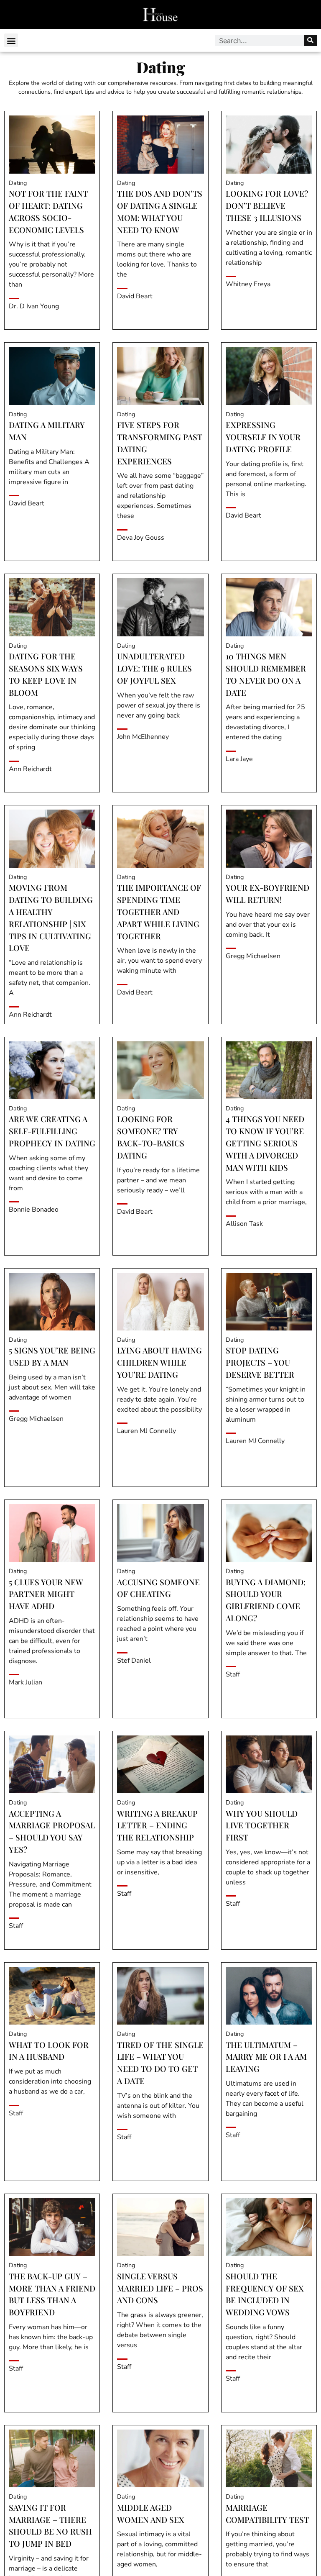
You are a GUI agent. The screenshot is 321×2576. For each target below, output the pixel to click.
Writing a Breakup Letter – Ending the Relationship (157, 1825)
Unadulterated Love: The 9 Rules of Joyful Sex (154, 668)
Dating (18, 183)
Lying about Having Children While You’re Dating (159, 1362)
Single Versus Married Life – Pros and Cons (160, 2288)
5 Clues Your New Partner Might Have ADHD (46, 1594)
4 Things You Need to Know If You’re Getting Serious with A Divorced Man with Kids (265, 1143)
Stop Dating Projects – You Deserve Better (260, 1362)
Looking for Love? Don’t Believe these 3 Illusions (267, 205)
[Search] (310, 41)
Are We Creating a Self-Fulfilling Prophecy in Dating (52, 1131)
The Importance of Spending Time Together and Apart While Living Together (159, 911)
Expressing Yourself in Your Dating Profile (263, 437)
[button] (11, 40)
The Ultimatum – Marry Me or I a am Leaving (266, 2057)
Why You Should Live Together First (262, 1825)
